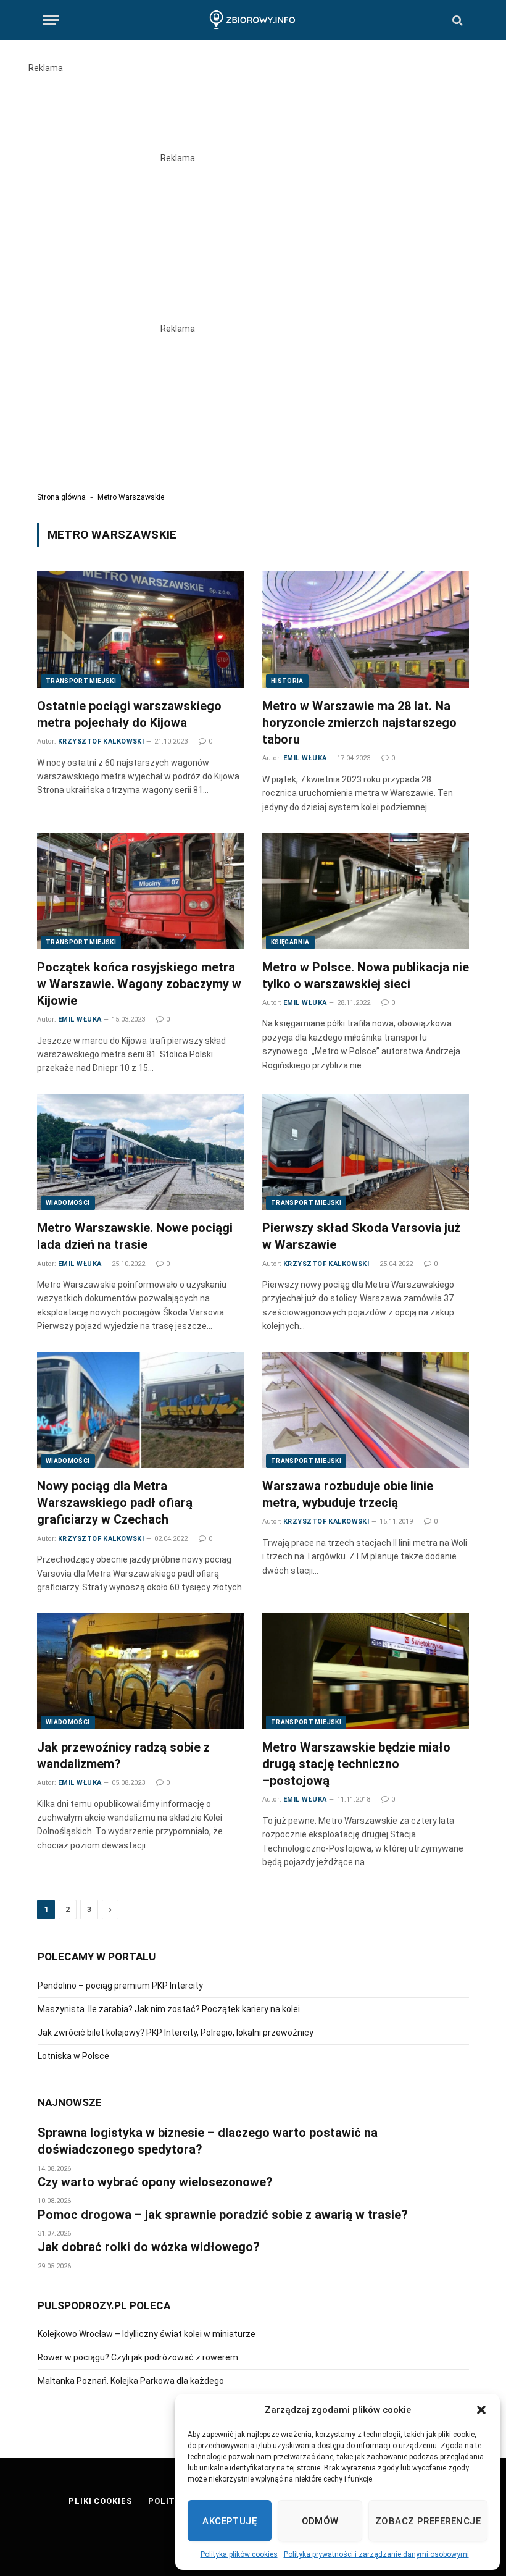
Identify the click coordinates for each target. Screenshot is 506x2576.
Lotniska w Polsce (73, 2056)
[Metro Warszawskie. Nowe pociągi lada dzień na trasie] (140, 1152)
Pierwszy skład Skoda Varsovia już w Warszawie (361, 1236)
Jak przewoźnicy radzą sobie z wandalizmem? (123, 1756)
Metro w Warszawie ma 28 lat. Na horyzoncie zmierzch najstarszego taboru (359, 723)
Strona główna (61, 497)
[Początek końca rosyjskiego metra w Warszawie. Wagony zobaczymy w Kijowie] (140, 891)
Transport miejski (81, 681)
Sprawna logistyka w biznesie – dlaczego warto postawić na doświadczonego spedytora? (208, 2141)
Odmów (320, 2521)
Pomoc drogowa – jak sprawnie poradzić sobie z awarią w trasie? (223, 2215)
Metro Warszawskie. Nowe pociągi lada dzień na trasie (135, 1236)
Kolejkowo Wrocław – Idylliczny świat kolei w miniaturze (147, 2334)
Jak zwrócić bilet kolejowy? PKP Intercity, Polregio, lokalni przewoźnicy (176, 2033)
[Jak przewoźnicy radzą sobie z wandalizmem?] (140, 1671)
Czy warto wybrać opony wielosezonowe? (155, 2182)
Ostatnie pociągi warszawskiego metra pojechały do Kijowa (129, 714)
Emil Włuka (305, 758)
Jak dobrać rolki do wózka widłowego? (149, 2247)
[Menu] (51, 20)
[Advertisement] (253, 103)
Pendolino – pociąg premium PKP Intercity (120, 1986)
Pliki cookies (101, 2501)
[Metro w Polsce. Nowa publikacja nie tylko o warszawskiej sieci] (366, 891)
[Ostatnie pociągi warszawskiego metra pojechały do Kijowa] (140, 629)
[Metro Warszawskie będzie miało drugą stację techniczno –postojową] (366, 1671)
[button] (481, 2410)
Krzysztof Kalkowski (101, 741)
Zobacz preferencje (428, 2521)
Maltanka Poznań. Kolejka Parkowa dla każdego (131, 2381)
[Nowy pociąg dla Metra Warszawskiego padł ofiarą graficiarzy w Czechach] (140, 1410)
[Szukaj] (456, 20)
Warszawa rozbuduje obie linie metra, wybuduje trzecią (348, 1494)
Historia (287, 681)
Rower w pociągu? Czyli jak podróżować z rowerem (138, 2357)
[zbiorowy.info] (253, 20)
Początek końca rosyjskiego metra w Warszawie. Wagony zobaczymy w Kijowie (139, 984)
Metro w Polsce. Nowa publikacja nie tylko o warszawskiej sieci (366, 975)
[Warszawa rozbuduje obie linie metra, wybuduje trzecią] (366, 1410)
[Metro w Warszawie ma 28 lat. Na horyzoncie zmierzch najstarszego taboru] (366, 629)
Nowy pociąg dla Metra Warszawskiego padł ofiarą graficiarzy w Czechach (115, 1503)
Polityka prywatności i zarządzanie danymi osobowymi (376, 2554)
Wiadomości (68, 1203)
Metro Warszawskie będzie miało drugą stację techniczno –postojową (356, 1764)
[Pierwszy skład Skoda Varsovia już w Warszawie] (366, 1152)
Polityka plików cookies (239, 2554)
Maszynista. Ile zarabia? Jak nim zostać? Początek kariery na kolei (169, 2009)
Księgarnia (290, 942)
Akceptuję (230, 2521)
